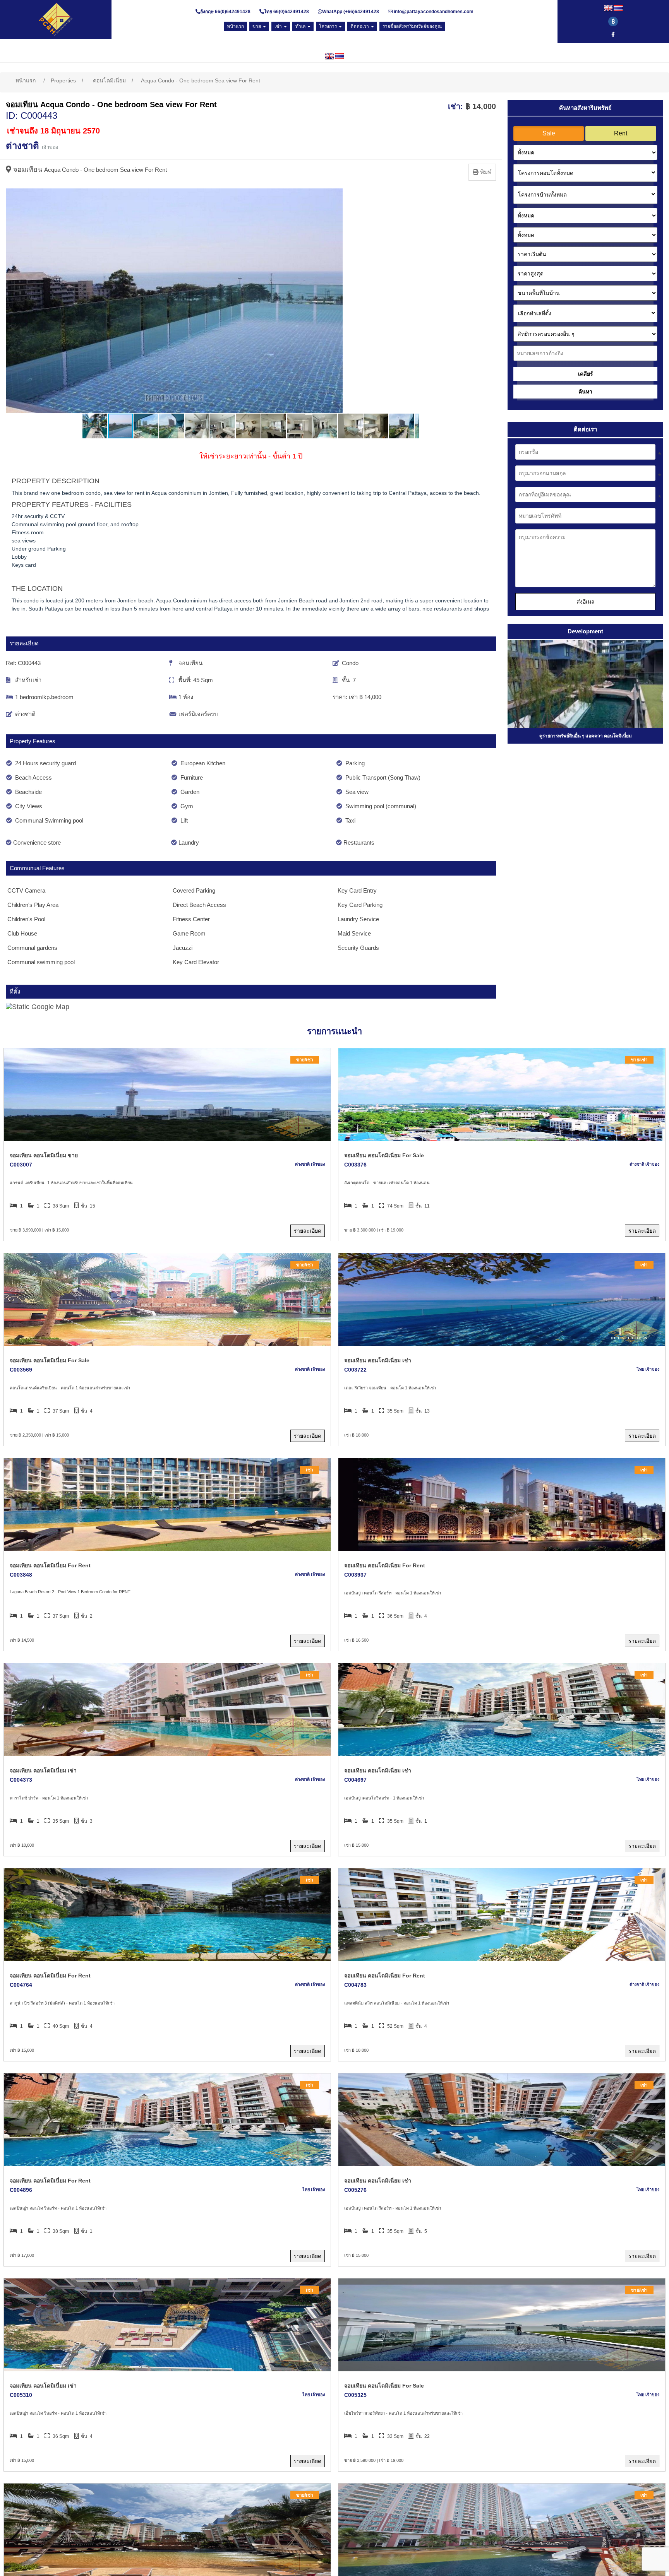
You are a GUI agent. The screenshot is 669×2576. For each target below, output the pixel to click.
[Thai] (618, 8)
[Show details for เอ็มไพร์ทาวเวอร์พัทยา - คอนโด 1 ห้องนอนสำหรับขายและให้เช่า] (502, 2325)
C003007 (21, 1165)
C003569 (21, 1370)
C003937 (355, 1575)
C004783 (355, 1985)
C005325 (355, 2395)
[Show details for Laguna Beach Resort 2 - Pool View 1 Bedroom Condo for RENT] (167, 1505)
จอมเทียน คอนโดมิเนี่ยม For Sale (384, 1155)
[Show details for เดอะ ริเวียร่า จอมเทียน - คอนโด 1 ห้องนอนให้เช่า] (502, 1300)
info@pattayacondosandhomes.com (434, 12)
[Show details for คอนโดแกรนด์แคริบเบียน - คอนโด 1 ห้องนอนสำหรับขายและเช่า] (167, 1300)
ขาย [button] (257, 26)
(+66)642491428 (361, 12)
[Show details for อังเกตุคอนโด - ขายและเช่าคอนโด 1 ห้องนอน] (502, 1095)
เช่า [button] (279, 26)
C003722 (355, 1370)
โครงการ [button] (328, 26)
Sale (549, 133)
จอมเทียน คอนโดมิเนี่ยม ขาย (44, 1155)
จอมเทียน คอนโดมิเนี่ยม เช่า (378, 1360)
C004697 (355, 1780)
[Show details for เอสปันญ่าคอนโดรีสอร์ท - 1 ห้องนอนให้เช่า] (502, 1710)
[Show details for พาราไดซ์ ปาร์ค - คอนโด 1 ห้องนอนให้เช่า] (167, 1710)
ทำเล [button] (301, 26)
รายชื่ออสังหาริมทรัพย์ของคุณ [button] (412, 26)
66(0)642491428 (233, 12)
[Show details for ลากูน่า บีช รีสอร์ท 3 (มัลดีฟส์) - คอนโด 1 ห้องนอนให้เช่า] (167, 1915)
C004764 (21, 1985)
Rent (621, 133)
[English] (608, 8)
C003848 (21, 1575)
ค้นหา (585, 392)
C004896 (21, 2190)
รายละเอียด (308, 1231)
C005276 (355, 2190)
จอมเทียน (28, 169)
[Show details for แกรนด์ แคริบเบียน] (167, 1095)
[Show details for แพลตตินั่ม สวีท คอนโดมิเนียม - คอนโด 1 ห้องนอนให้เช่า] (502, 1915)
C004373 (21, 1780)
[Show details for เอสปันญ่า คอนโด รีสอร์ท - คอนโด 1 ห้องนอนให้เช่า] (502, 1505)
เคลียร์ (586, 374)
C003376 (355, 1165)
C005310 (21, 2395)
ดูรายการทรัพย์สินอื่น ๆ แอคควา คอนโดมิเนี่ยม (586, 736)
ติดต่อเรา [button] (360, 26)
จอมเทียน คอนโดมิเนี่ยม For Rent (50, 1565)
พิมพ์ (485, 172)
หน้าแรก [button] (235, 26)
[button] (13, 301)
